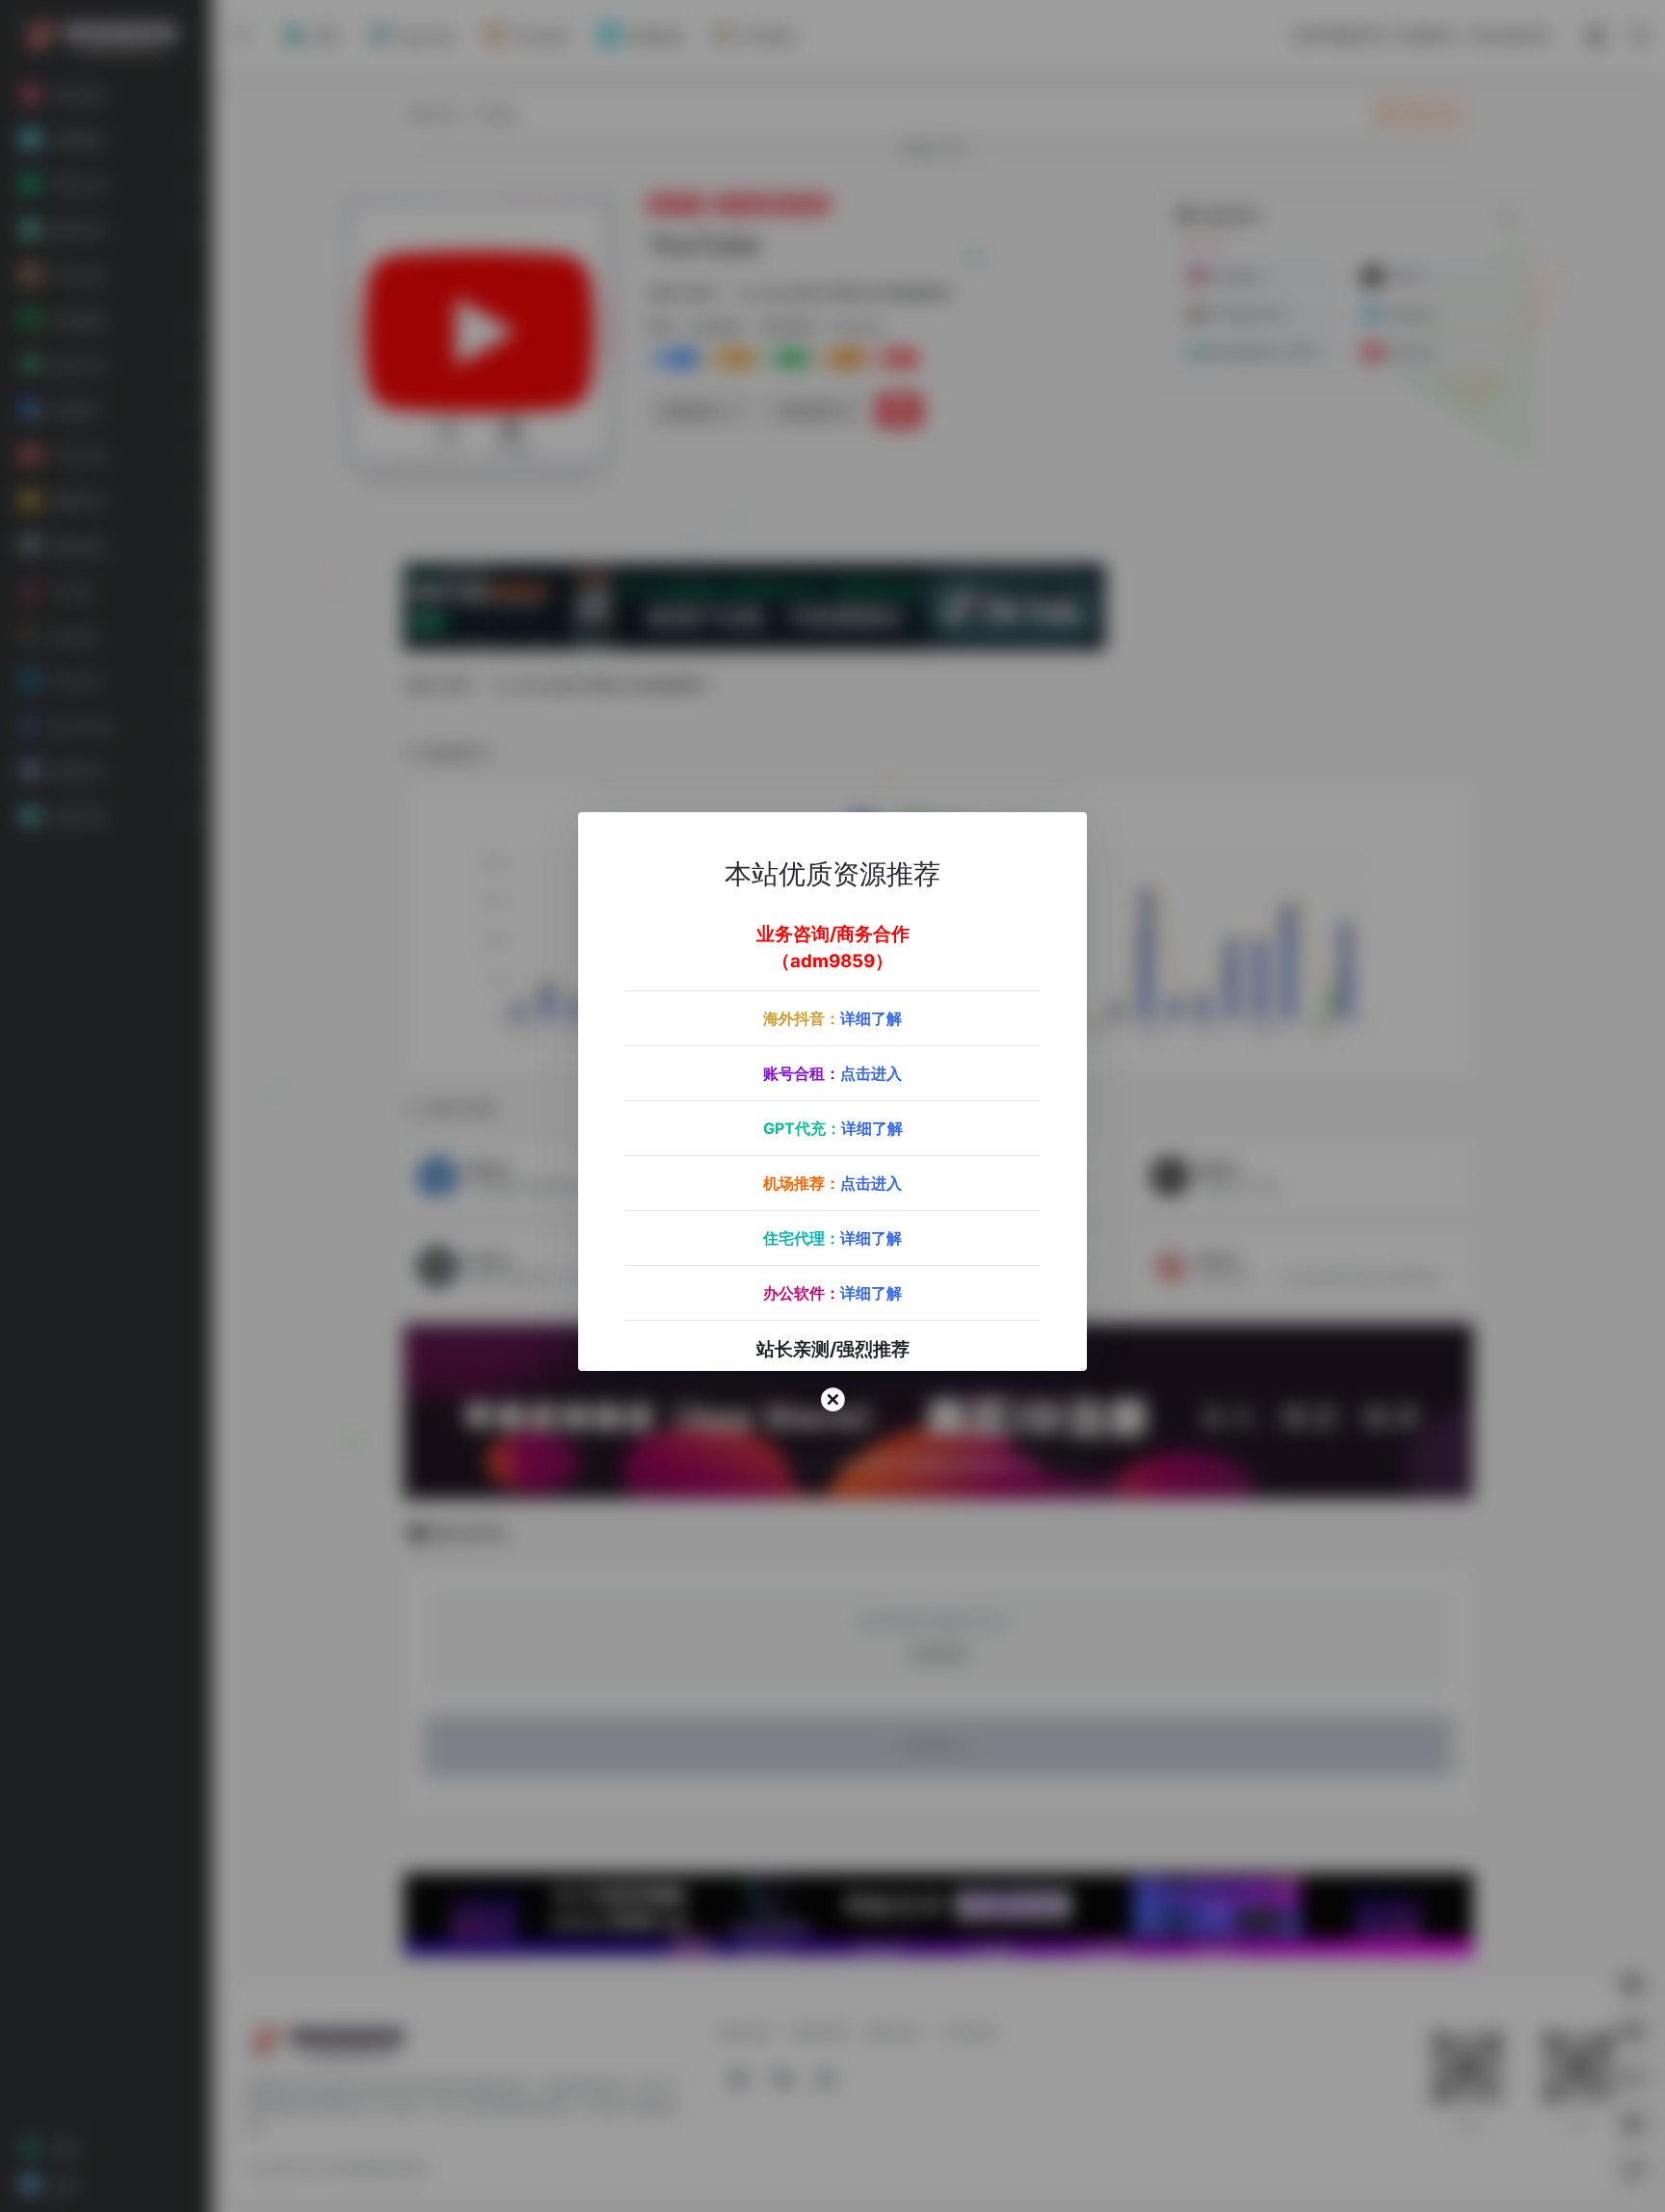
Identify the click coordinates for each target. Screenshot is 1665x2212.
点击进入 (871, 1074)
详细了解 (871, 1019)
